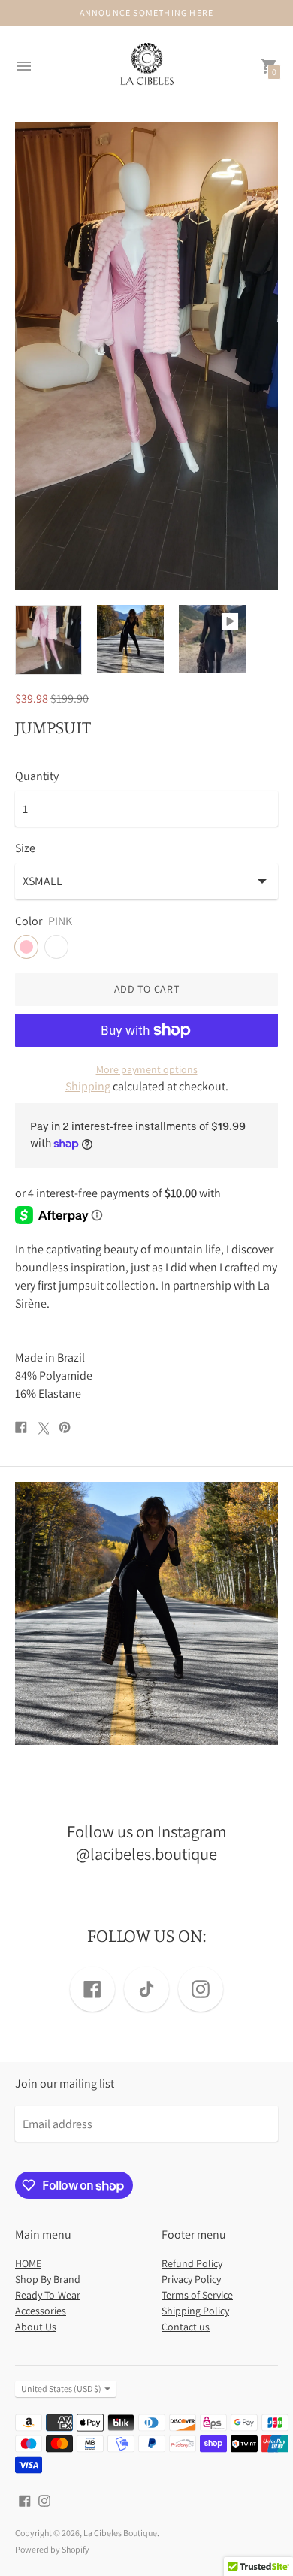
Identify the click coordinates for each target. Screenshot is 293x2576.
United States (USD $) (61, 2389)
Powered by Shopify (52, 2549)
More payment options (147, 1069)
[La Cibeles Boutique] (146, 67)
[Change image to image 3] (212, 639)
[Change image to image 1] (48, 639)
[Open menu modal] (24, 66)
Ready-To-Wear (48, 2295)
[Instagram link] (201, 1989)
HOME (28, 2263)
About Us (36, 2327)
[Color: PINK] (26, 947)
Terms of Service (197, 2295)
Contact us (186, 2327)
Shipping (88, 1086)
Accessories (41, 2311)
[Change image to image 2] (130, 639)
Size (25, 848)
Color (29, 921)
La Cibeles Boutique (120, 2533)
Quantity (37, 776)
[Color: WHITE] (56, 947)
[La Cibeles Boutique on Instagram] (44, 2500)
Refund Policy (192, 2263)
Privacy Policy (191, 2279)
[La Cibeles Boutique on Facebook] (25, 2500)
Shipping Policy (195, 2311)
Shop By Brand (48, 2279)
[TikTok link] (146, 1989)
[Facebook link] (92, 1989)
